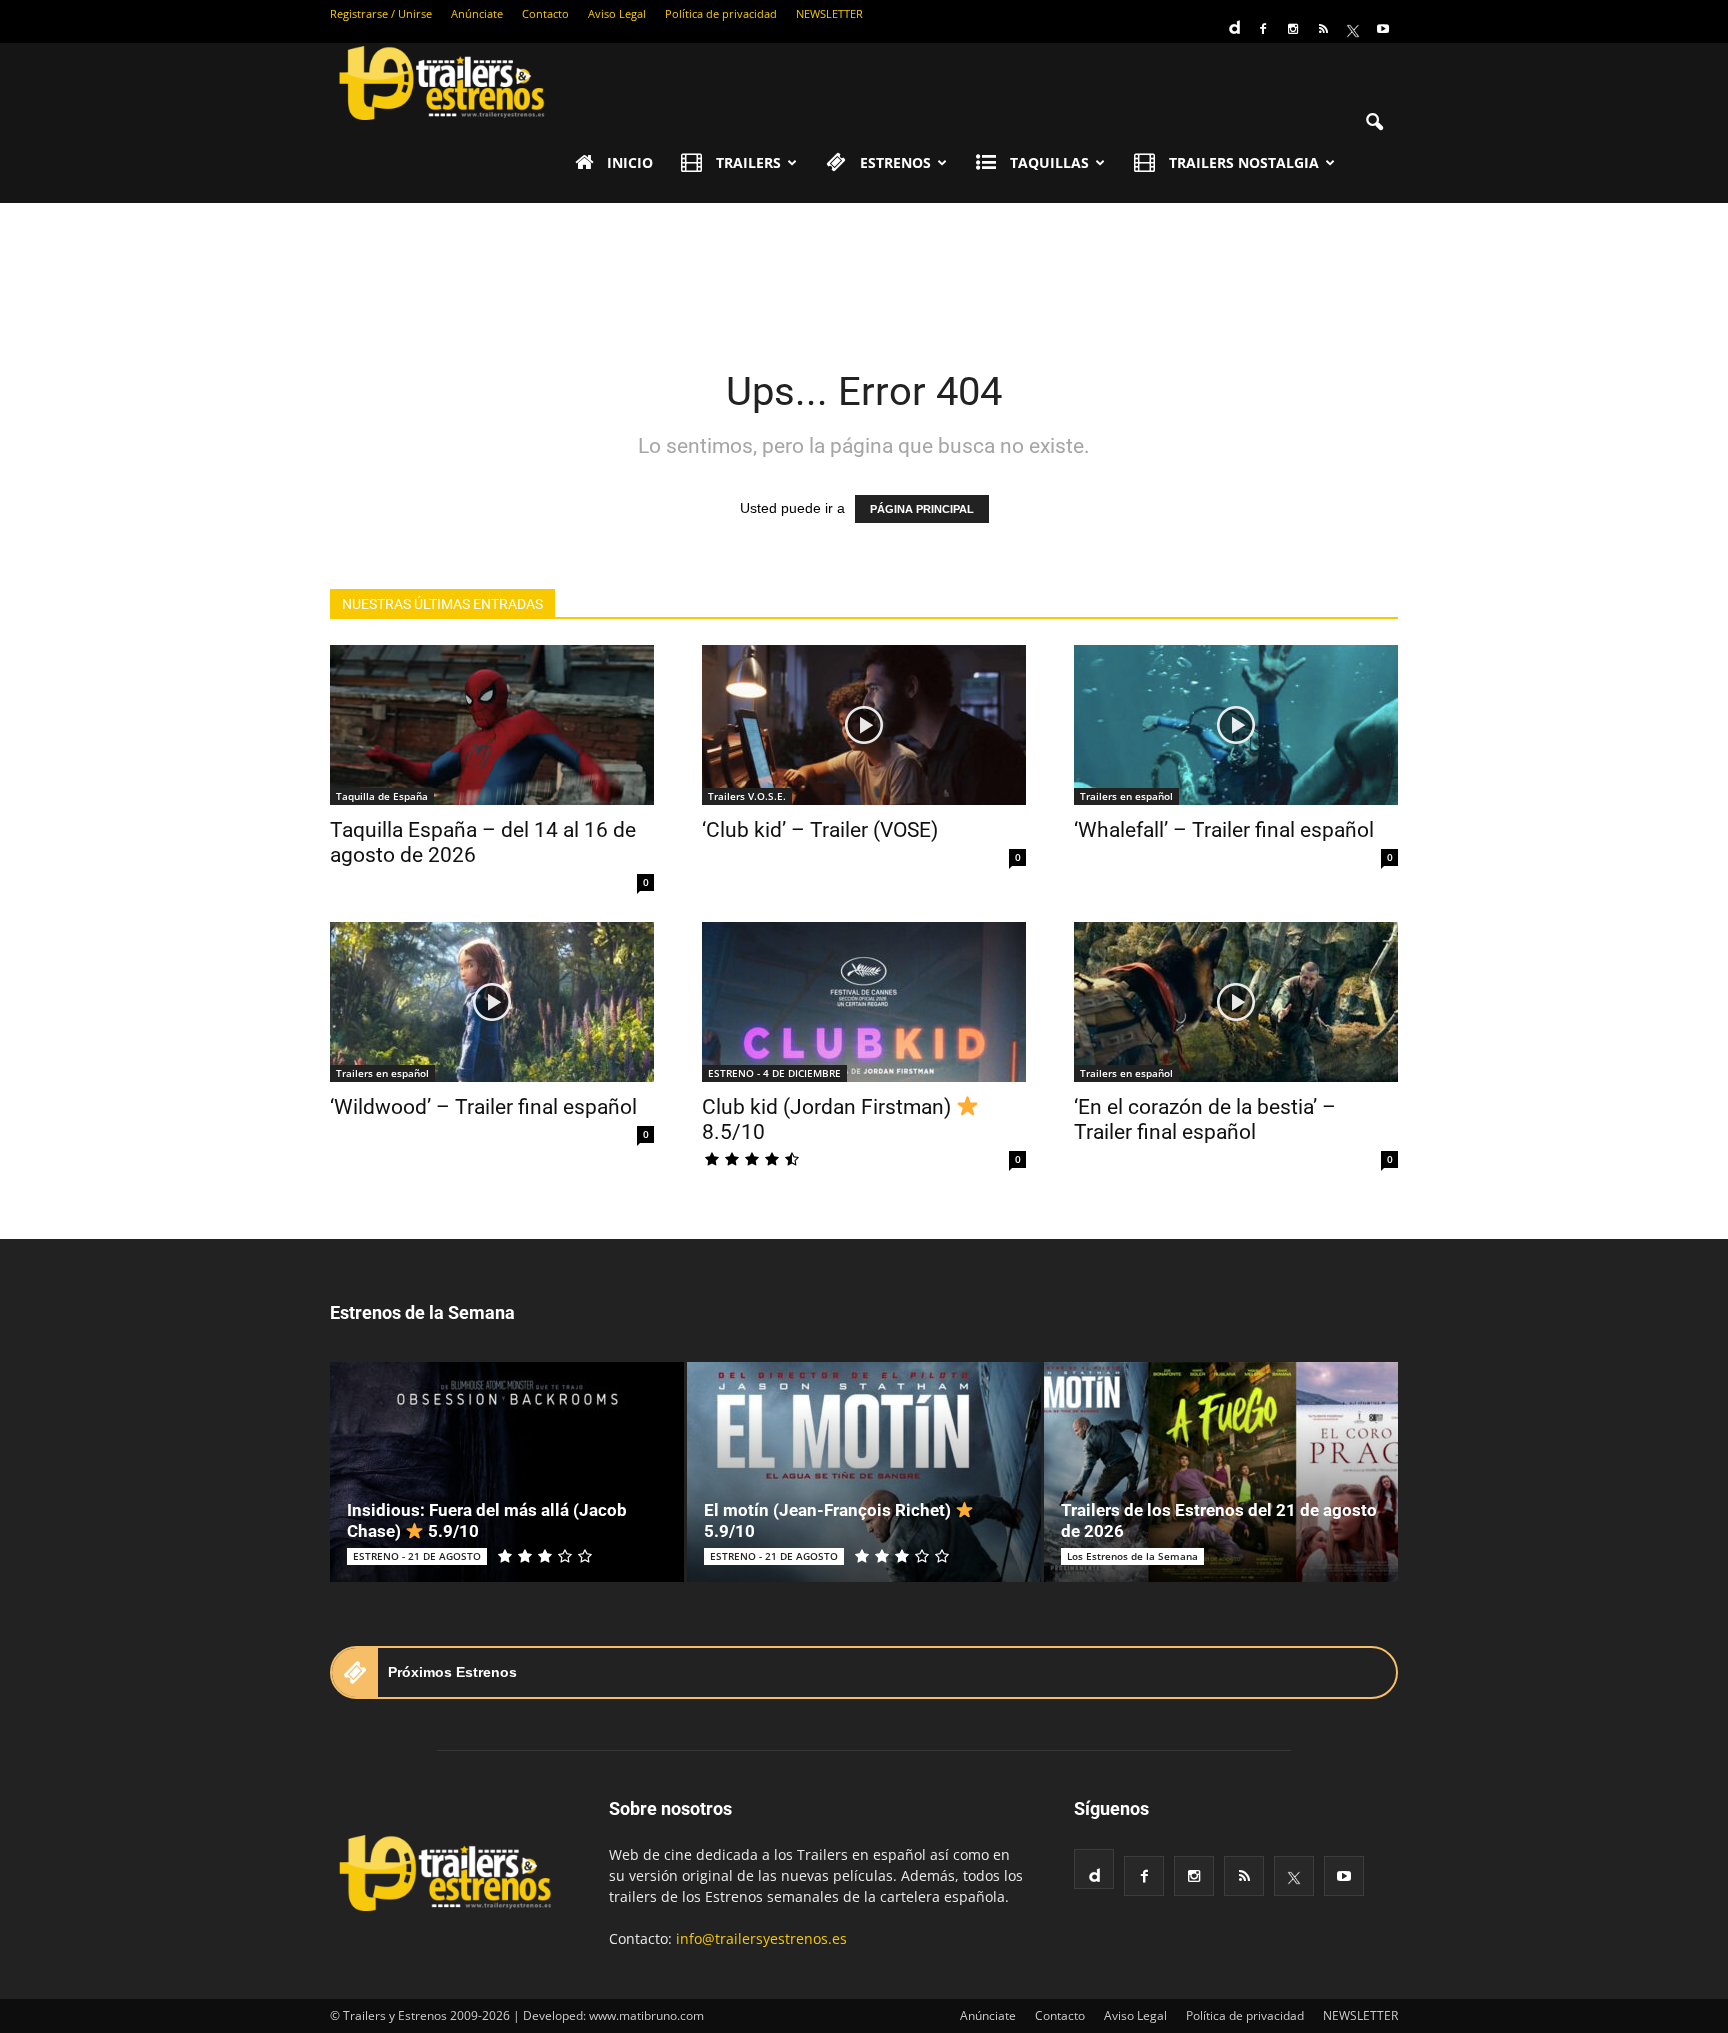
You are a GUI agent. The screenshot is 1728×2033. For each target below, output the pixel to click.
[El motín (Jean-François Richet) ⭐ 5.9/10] (864, 1472)
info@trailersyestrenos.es (761, 1938)
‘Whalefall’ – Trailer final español (1224, 830)
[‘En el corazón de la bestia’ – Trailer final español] (1236, 1002)
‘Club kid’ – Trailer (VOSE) (820, 830)
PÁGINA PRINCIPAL (922, 509)
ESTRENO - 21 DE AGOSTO (417, 1556)
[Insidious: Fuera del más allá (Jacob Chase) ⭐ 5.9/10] (507, 1472)
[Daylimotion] (1233, 21)
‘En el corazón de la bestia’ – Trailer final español (1205, 1119)
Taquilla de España (382, 796)
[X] (1353, 29)
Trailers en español (1126, 796)
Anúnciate (477, 13)
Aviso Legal (617, 13)
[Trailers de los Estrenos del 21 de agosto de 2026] (1221, 1472)
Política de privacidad (721, 13)
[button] (1374, 123)
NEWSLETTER (829, 13)
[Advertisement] (864, 272)
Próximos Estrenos (452, 1672)
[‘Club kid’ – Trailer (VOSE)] (864, 725)
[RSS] (1323, 29)
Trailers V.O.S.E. (747, 796)
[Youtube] (1383, 29)
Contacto (545, 13)
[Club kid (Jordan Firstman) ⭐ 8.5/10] (864, 1002)
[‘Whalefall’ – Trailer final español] (1236, 725)
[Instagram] (1293, 29)
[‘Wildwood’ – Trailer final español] (492, 1002)
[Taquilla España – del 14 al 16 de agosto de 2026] (492, 725)
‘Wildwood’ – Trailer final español (483, 1107)
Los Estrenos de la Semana (1132, 1556)
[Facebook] (1263, 29)
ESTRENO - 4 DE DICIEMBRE (774, 1073)
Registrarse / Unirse (381, 13)
